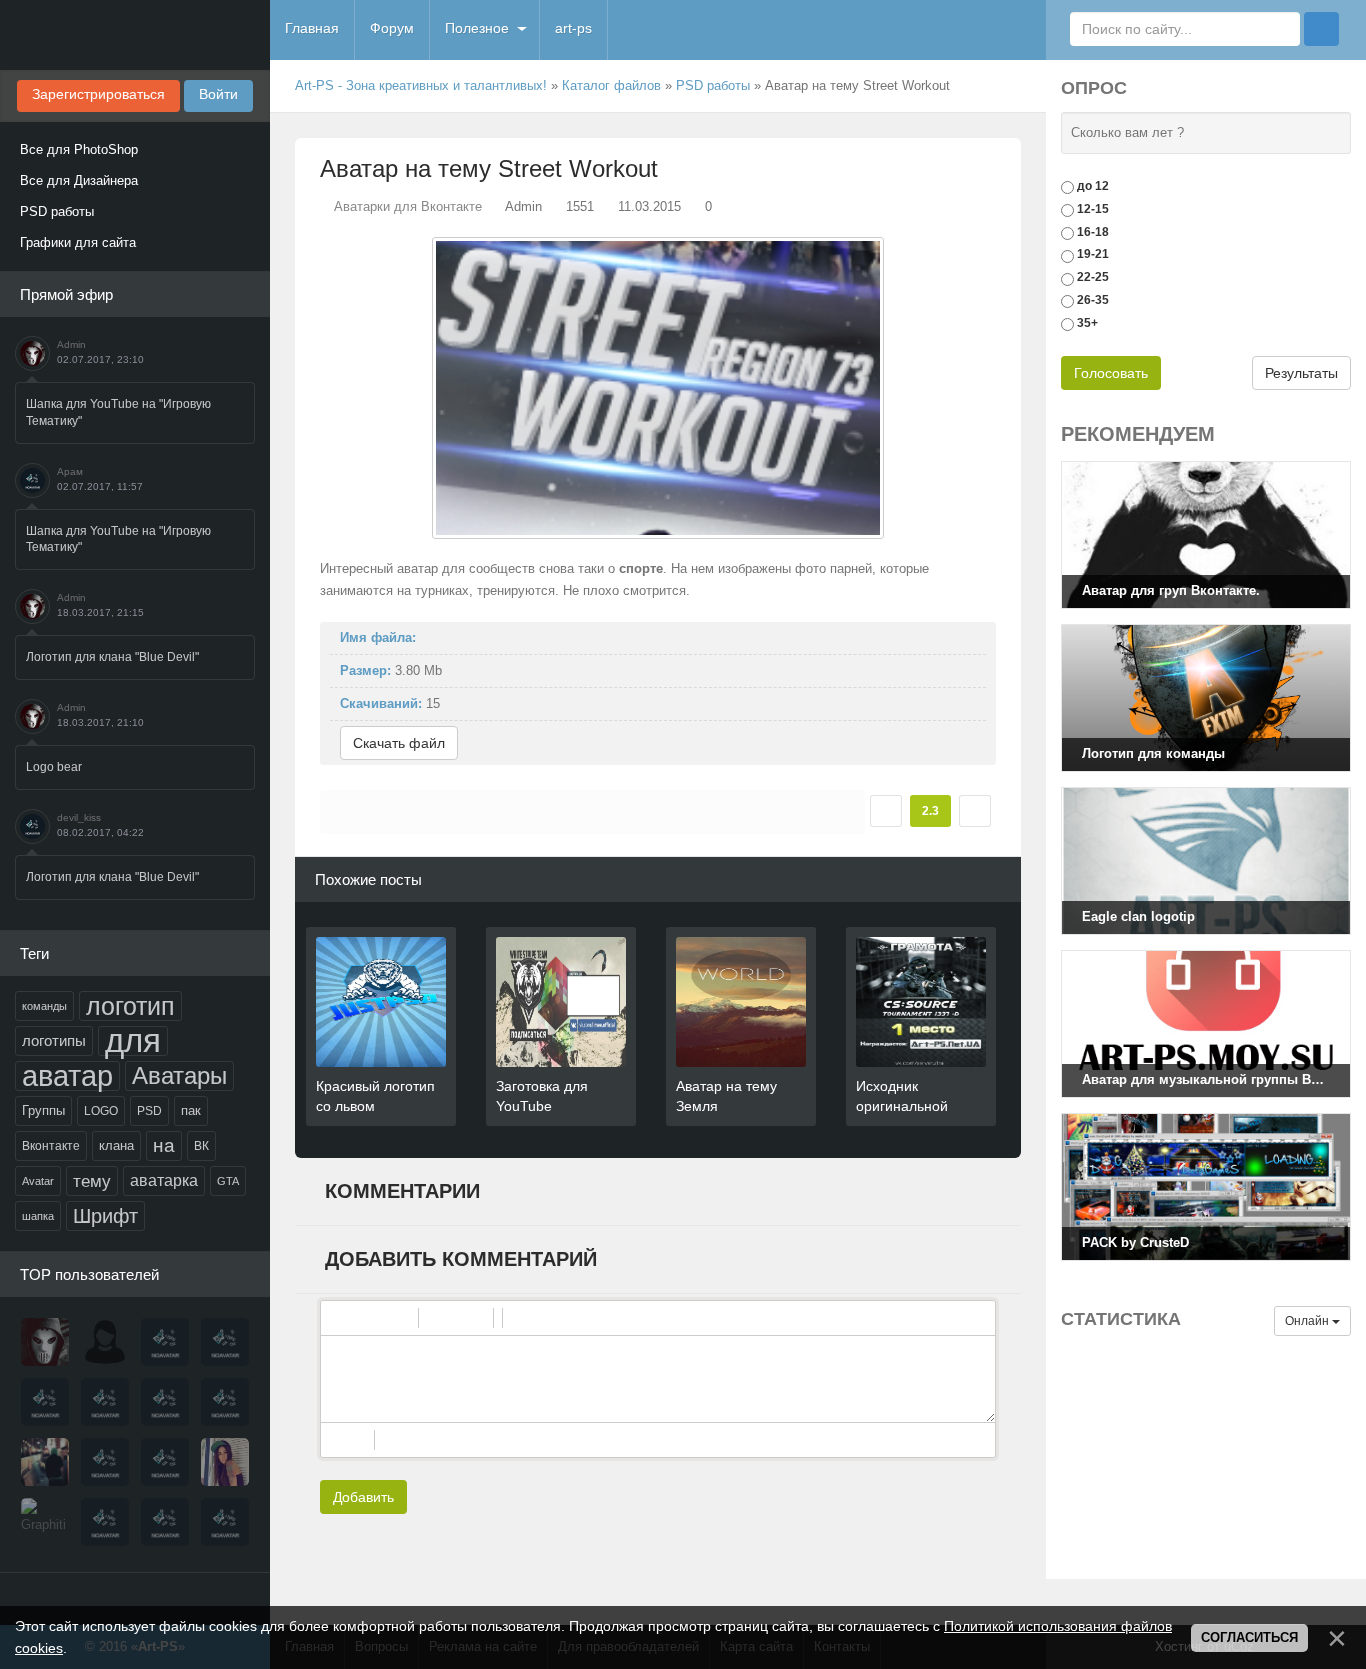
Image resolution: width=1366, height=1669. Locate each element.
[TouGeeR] (105, 1462)
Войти (218, 94)
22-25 (1093, 277)
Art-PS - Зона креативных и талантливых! (421, 85)
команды (44, 1006)
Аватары (179, 1075)
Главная (312, 28)
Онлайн (1308, 1321)
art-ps (573, 28)
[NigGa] (45, 1402)
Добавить (363, 1497)
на (164, 1145)
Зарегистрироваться (98, 94)
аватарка (164, 1180)
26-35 (1093, 300)
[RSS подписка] (1013, 86)
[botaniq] (225, 1462)
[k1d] (105, 1522)
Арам (70, 471)
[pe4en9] (165, 1522)
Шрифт (105, 1216)
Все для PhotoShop (79, 149)
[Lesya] (105, 1342)
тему (92, 1181)
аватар (67, 1076)
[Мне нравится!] (886, 811)
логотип (130, 1006)
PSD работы (57, 211)
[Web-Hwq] (45, 1462)
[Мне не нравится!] (975, 811)
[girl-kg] (225, 1402)
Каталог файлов (611, 85)
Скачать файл (399, 743)
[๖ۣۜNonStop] (105, 1402)
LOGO (101, 1111)
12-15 (1093, 209)
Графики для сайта (78, 242)
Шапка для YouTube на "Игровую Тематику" (118, 412)
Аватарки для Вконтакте (408, 206)
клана (116, 1145)
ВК (201, 1146)
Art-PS (135, 35)
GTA (228, 1181)
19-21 (1093, 254)
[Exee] (225, 1522)
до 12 (1093, 186)
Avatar (38, 1181)
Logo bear (54, 767)
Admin (71, 344)
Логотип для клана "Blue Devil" (112, 657)
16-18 (1093, 231)
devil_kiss (79, 817)
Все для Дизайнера (79, 180)
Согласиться (1249, 1637)
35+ (1087, 323)
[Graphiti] (45, 1522)
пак (191, 1110)
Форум (392, 28)
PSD (149, 1111)
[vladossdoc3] (165, 1462)
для (133, 1041)
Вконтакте (51, 1146)
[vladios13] (225, 1342)
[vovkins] (165, 1342)
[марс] (165, 1402)
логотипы (54, 1041)
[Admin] (45, 1342)
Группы (43, 1110)
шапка (38, 1216)
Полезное (477, 28)
